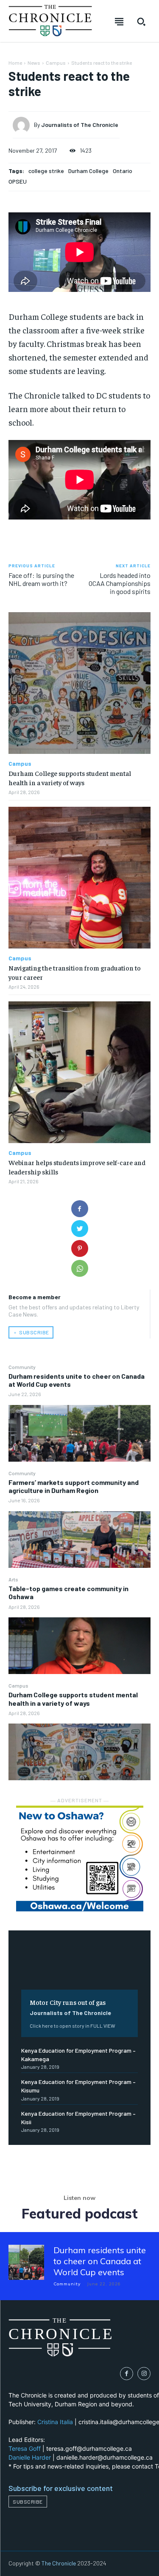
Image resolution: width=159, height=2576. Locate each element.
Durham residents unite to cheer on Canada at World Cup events (100, 2261)
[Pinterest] (80, 1248)
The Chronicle (59, 2563)
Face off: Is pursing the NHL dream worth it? (41, 579)
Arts (13, 1579)
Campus (18, 1685)
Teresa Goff (25, 2448)
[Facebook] (80, 1209)
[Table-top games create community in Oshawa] (79, 1646)
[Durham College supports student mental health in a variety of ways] (79, 1752)
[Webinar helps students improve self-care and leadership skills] (79, 1072)
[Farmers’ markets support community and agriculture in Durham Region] (79, 1540)
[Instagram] (144, 2374)
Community (22, 1367)
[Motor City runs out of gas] (79, 1966)
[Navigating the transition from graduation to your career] (79, 878)
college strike (46, 171)
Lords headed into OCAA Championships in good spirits (120, 583)
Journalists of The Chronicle (70, 2013)
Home (15, 63)
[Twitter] (80, 1229)
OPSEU (18, 181)
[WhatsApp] (80, 1268)
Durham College (88, 171)
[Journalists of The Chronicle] (23, 125)
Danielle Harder (30, 2457)
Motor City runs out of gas (68, 2002)
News (34, 63)
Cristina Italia (55, 2422)
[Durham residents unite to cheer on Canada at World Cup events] (79, 1433)
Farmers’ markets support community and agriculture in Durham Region (74, 1486)
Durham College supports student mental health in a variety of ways (73, 1699)
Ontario (123, 171)
